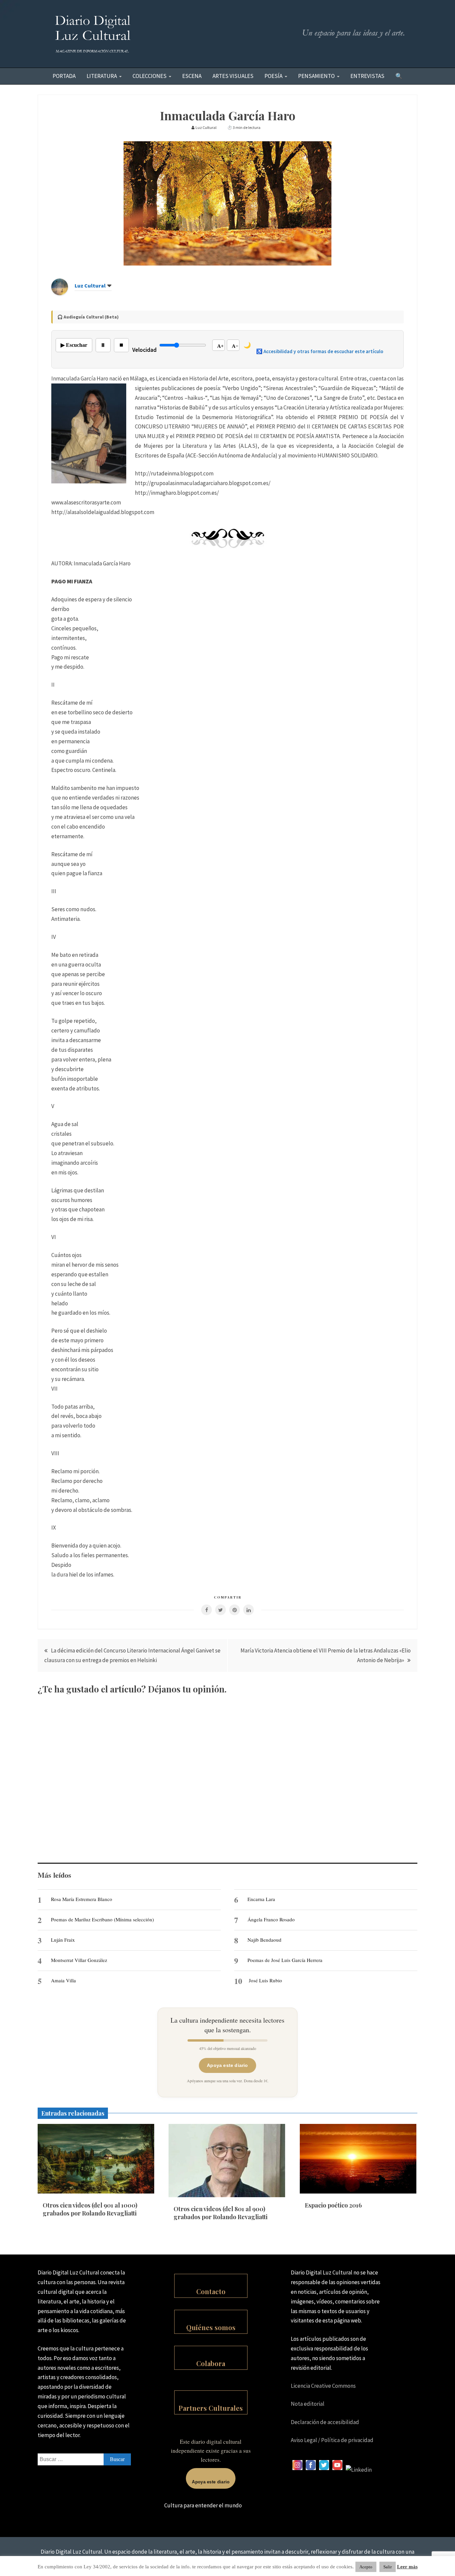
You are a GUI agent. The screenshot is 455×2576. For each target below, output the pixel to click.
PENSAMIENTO (316, 76)
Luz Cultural (90, 286)
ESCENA (192, 76)
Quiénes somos (211, 2327)
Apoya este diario (227, 2065)
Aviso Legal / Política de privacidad (332, 2440)
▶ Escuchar (74, 345)
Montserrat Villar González (79, 1960)
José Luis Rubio (265, 1980)
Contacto (211, 2291)
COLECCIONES (150, 76)
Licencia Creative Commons (323, 2386)
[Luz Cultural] (60, 293)
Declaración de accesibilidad (325, 2422)
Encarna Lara (261, 1899)
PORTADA (64, 76)
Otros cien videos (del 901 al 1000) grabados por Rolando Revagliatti (90, 2209)
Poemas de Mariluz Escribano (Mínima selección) (102, 1919)
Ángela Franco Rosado (271, 1919)
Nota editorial (308, 2404)
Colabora (211, 2363)
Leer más (407, 2567)
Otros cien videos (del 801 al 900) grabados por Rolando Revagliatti (221, 2213)
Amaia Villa (63, 1980)
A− (235, 346)
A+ (221, 346)
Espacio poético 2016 (333, 2205)
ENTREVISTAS (367, 76)
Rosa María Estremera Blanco (82, 1899)
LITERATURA (102, 76)
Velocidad (144, 350)
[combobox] (84, 2459)
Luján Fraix (63, 1940)
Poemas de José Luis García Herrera (285, 1960)
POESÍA (273, 76)
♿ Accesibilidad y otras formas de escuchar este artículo (320, 351)
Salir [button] (388, 2567)
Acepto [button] (366, 2567)
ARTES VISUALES (233, 76)
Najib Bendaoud (264, 1940)
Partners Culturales (211, 2408)
